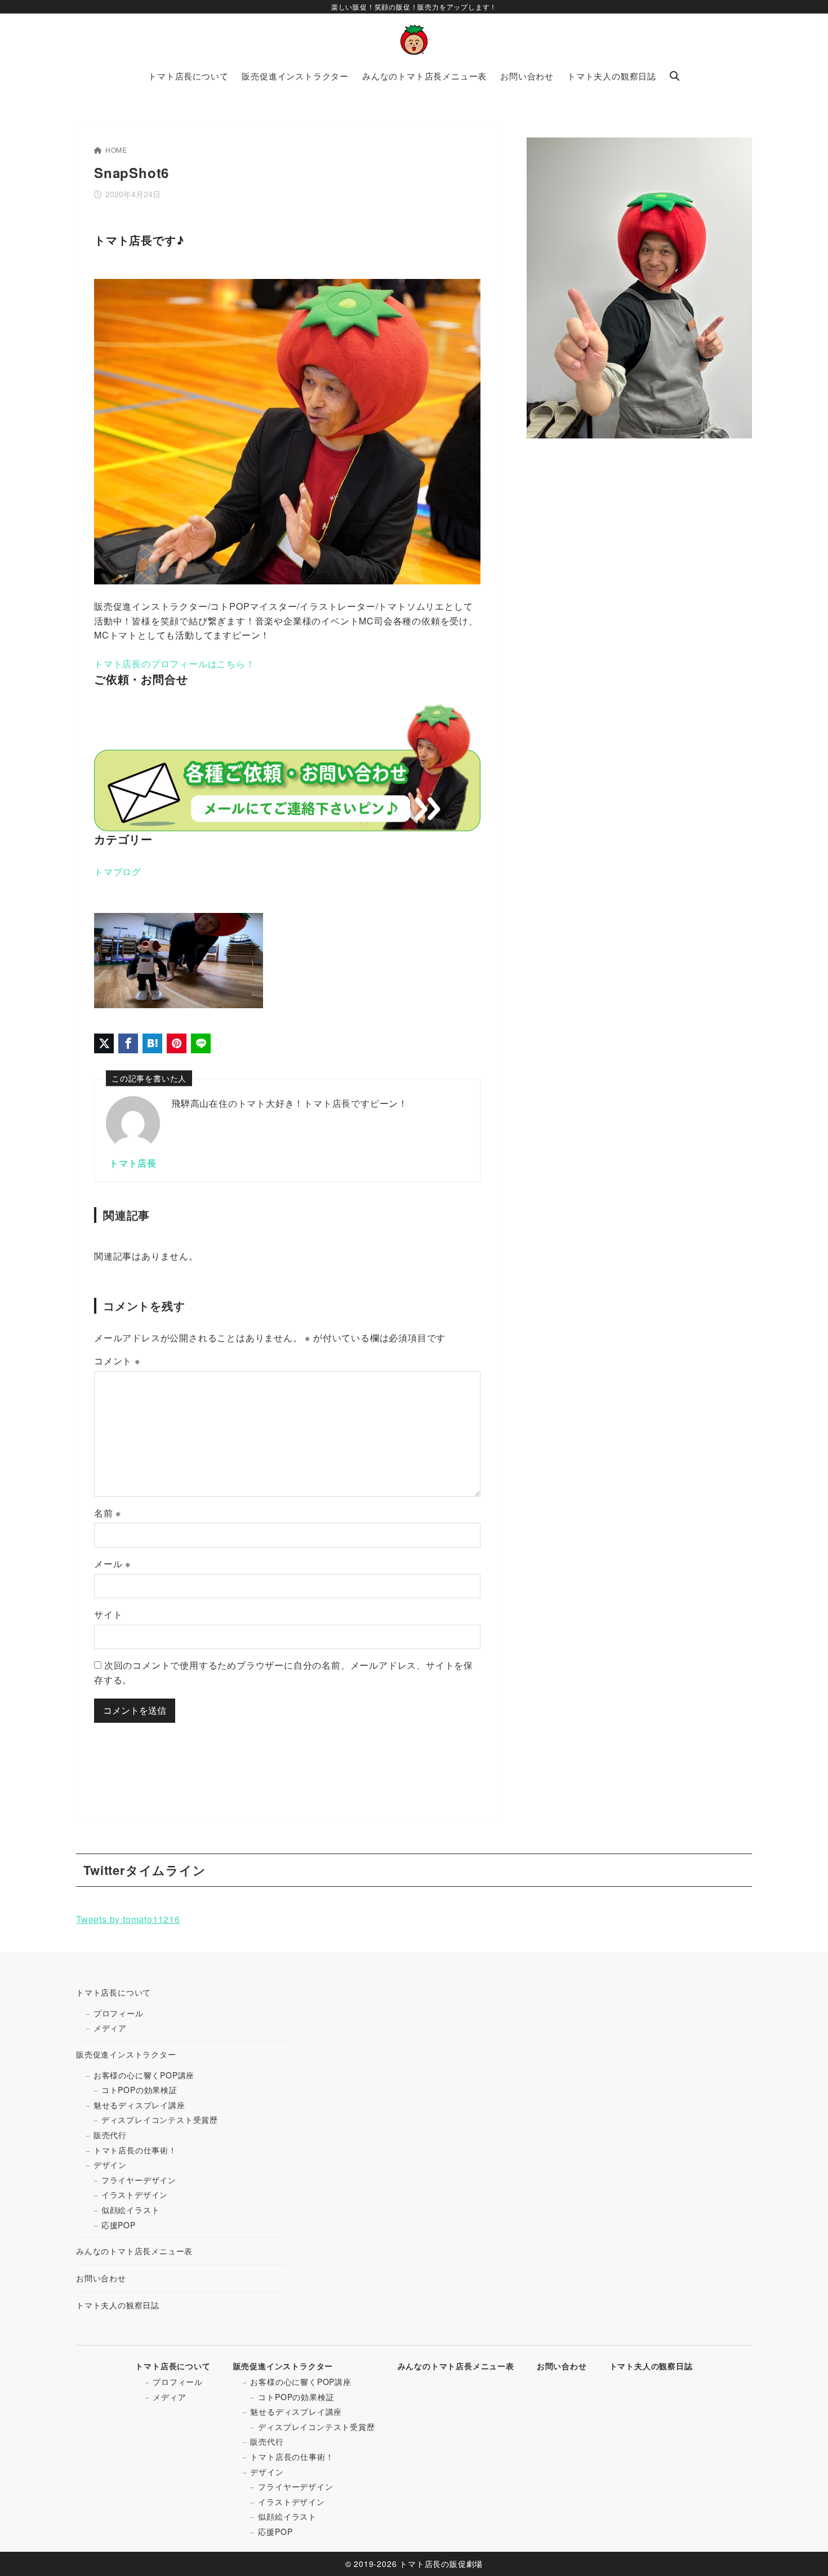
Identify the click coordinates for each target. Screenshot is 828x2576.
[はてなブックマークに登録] (152, 1043)
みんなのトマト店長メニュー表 (134, 2251)
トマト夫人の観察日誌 (118, 2305)
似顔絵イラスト (131, 2210)
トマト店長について (113, 1992)
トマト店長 (133, 1163)
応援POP (119, 2225)
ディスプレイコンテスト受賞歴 (160, 2120)
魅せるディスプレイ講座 (139, 2105)
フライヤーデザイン (139, 2180)
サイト (108, 1614)
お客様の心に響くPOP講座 (144, 2075)
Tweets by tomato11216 (128, 1919)
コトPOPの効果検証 (139, 2090)
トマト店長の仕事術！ (135, 2150)
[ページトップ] (803, 2551)
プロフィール (119, 2013)
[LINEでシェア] (201, 1043)
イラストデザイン (135, 2194)
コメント (117, 1361)
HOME (116, 150)
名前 (108, 1513)
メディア (110, 2028)
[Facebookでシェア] (128, 1043)
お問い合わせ (101, 2278)
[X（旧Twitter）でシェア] (104, 1043)
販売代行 (110, 2135)
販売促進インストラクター (126, 2054)
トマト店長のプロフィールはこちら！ (175, 664)
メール (112, 1564)
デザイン (110, 2165)
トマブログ (118, 872)
